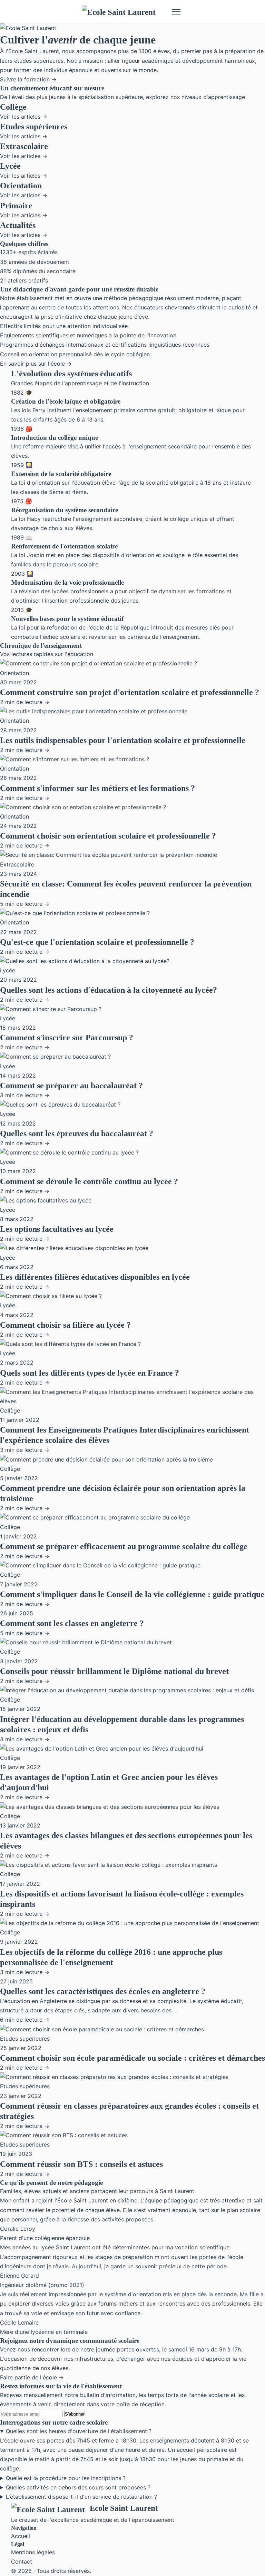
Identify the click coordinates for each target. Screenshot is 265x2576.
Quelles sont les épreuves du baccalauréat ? (77, 1133)
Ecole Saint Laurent (124, 2508)
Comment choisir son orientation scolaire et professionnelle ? (108, 836)
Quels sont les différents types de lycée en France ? (90, 1373)
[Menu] (176, 12)
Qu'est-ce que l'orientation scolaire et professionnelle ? (97, 942)
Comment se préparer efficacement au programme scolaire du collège (124, 1546)
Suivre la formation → (28, 79)
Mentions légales (33, 2552)
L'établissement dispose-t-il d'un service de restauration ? (81, 2497)
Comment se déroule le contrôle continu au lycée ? (89, 1181)
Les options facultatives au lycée (57, 1229)
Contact (22, 2562)
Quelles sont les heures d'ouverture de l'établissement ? (79, 2431)
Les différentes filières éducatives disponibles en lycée (95, 1277)
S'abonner (75, 2414)
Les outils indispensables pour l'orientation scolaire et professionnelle (123, 740)
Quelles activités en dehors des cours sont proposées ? (78, 2487)
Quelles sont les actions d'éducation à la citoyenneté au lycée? (109, 990)
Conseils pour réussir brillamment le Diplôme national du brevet (114, 1671)
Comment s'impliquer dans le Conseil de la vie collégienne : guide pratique (132, 1594)
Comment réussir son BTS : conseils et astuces (81, 2164)
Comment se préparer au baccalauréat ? (71, 1086)
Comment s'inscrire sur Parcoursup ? (67, 1038)
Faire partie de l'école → (32, 2377)
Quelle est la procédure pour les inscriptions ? (66, 2478)
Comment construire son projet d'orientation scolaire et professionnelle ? (130, 692)
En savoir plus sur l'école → (36, 364)
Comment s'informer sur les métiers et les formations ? (97, 788)
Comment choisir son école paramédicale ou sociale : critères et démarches (132, 2058)
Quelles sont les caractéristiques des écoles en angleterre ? (103, 1991)
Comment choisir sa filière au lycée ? (65, 1325)
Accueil (21, 2536)
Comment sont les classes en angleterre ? (72, 1623)
